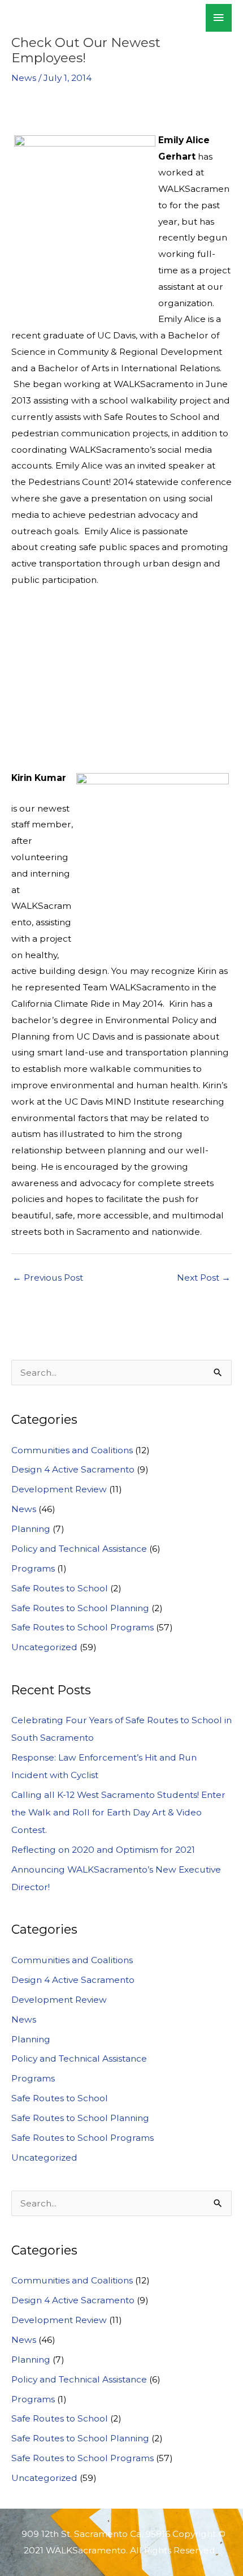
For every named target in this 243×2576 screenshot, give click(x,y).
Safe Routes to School (60, 1588)
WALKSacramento (83, 18)
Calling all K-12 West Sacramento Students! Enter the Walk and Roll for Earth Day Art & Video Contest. (118, 1812)
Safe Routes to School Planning (80, 1608)
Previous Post (48, 1278)
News (24, 78)
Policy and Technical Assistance (79, 1549)
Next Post (204, 1278)
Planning (31, 1529)
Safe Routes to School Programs (83, 1627)
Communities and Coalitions (72, 1450)
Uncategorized (44, 1647)
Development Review (59, 1489)
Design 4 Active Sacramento (73, 1469)
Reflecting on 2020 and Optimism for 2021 (103, 1850)
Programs (33, 1568)
